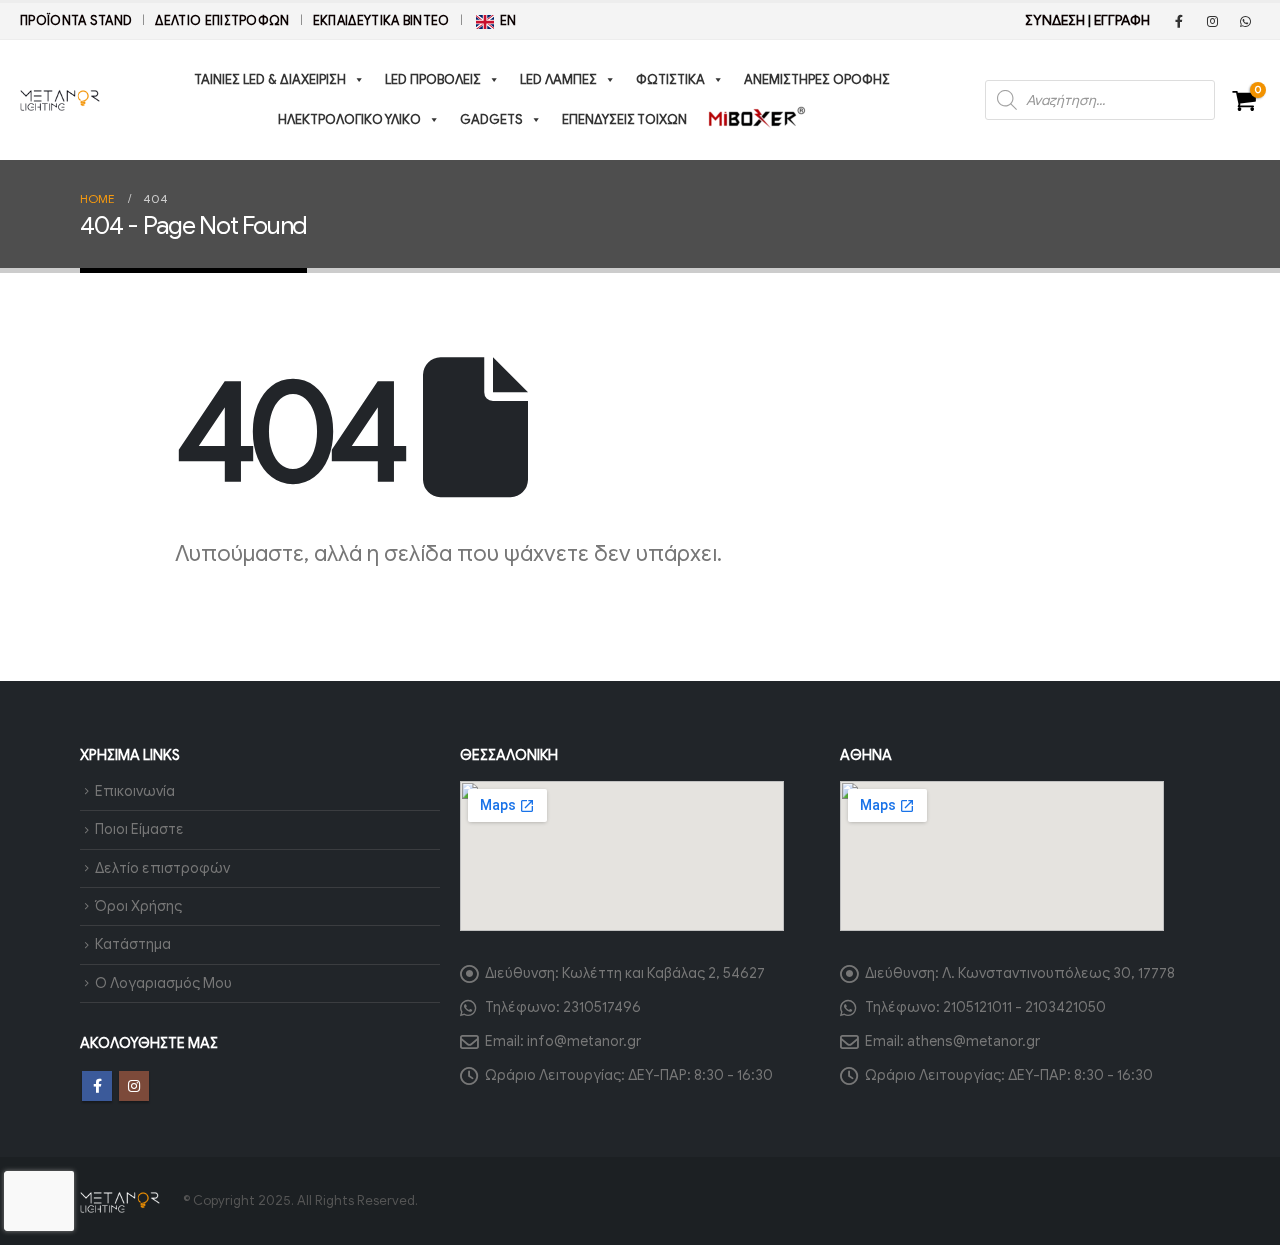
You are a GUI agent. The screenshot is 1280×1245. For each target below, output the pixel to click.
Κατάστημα (133, 944)
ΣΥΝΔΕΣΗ (1055, 20)
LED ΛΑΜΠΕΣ (558, 79)
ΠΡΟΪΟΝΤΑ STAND (76, 21)
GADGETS (491, 119)
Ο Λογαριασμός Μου (163, 983)
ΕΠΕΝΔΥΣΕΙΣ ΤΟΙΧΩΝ (624, 119)
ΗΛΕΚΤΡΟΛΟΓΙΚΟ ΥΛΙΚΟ (349, 119)
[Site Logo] (60, 100)
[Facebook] (1179, 21)
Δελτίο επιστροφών (222, 21)
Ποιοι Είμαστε (139, 829)
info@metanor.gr (584, 1041)
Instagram (134, 1086)
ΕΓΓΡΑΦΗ (1122, 20)
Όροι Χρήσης (138, 906)
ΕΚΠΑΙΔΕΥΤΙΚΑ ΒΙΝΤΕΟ (381, 21)
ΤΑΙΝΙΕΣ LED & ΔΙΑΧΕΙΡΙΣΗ (270, 79)
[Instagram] (1212, 21)
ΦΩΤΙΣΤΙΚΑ (670, 79)
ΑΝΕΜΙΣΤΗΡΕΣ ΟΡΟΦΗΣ (817, 79)
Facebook (97, 1086)
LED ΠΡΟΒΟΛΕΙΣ (433, 79)
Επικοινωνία (135, 791)
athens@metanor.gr (973, 1041)
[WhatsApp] (1245, 21)
